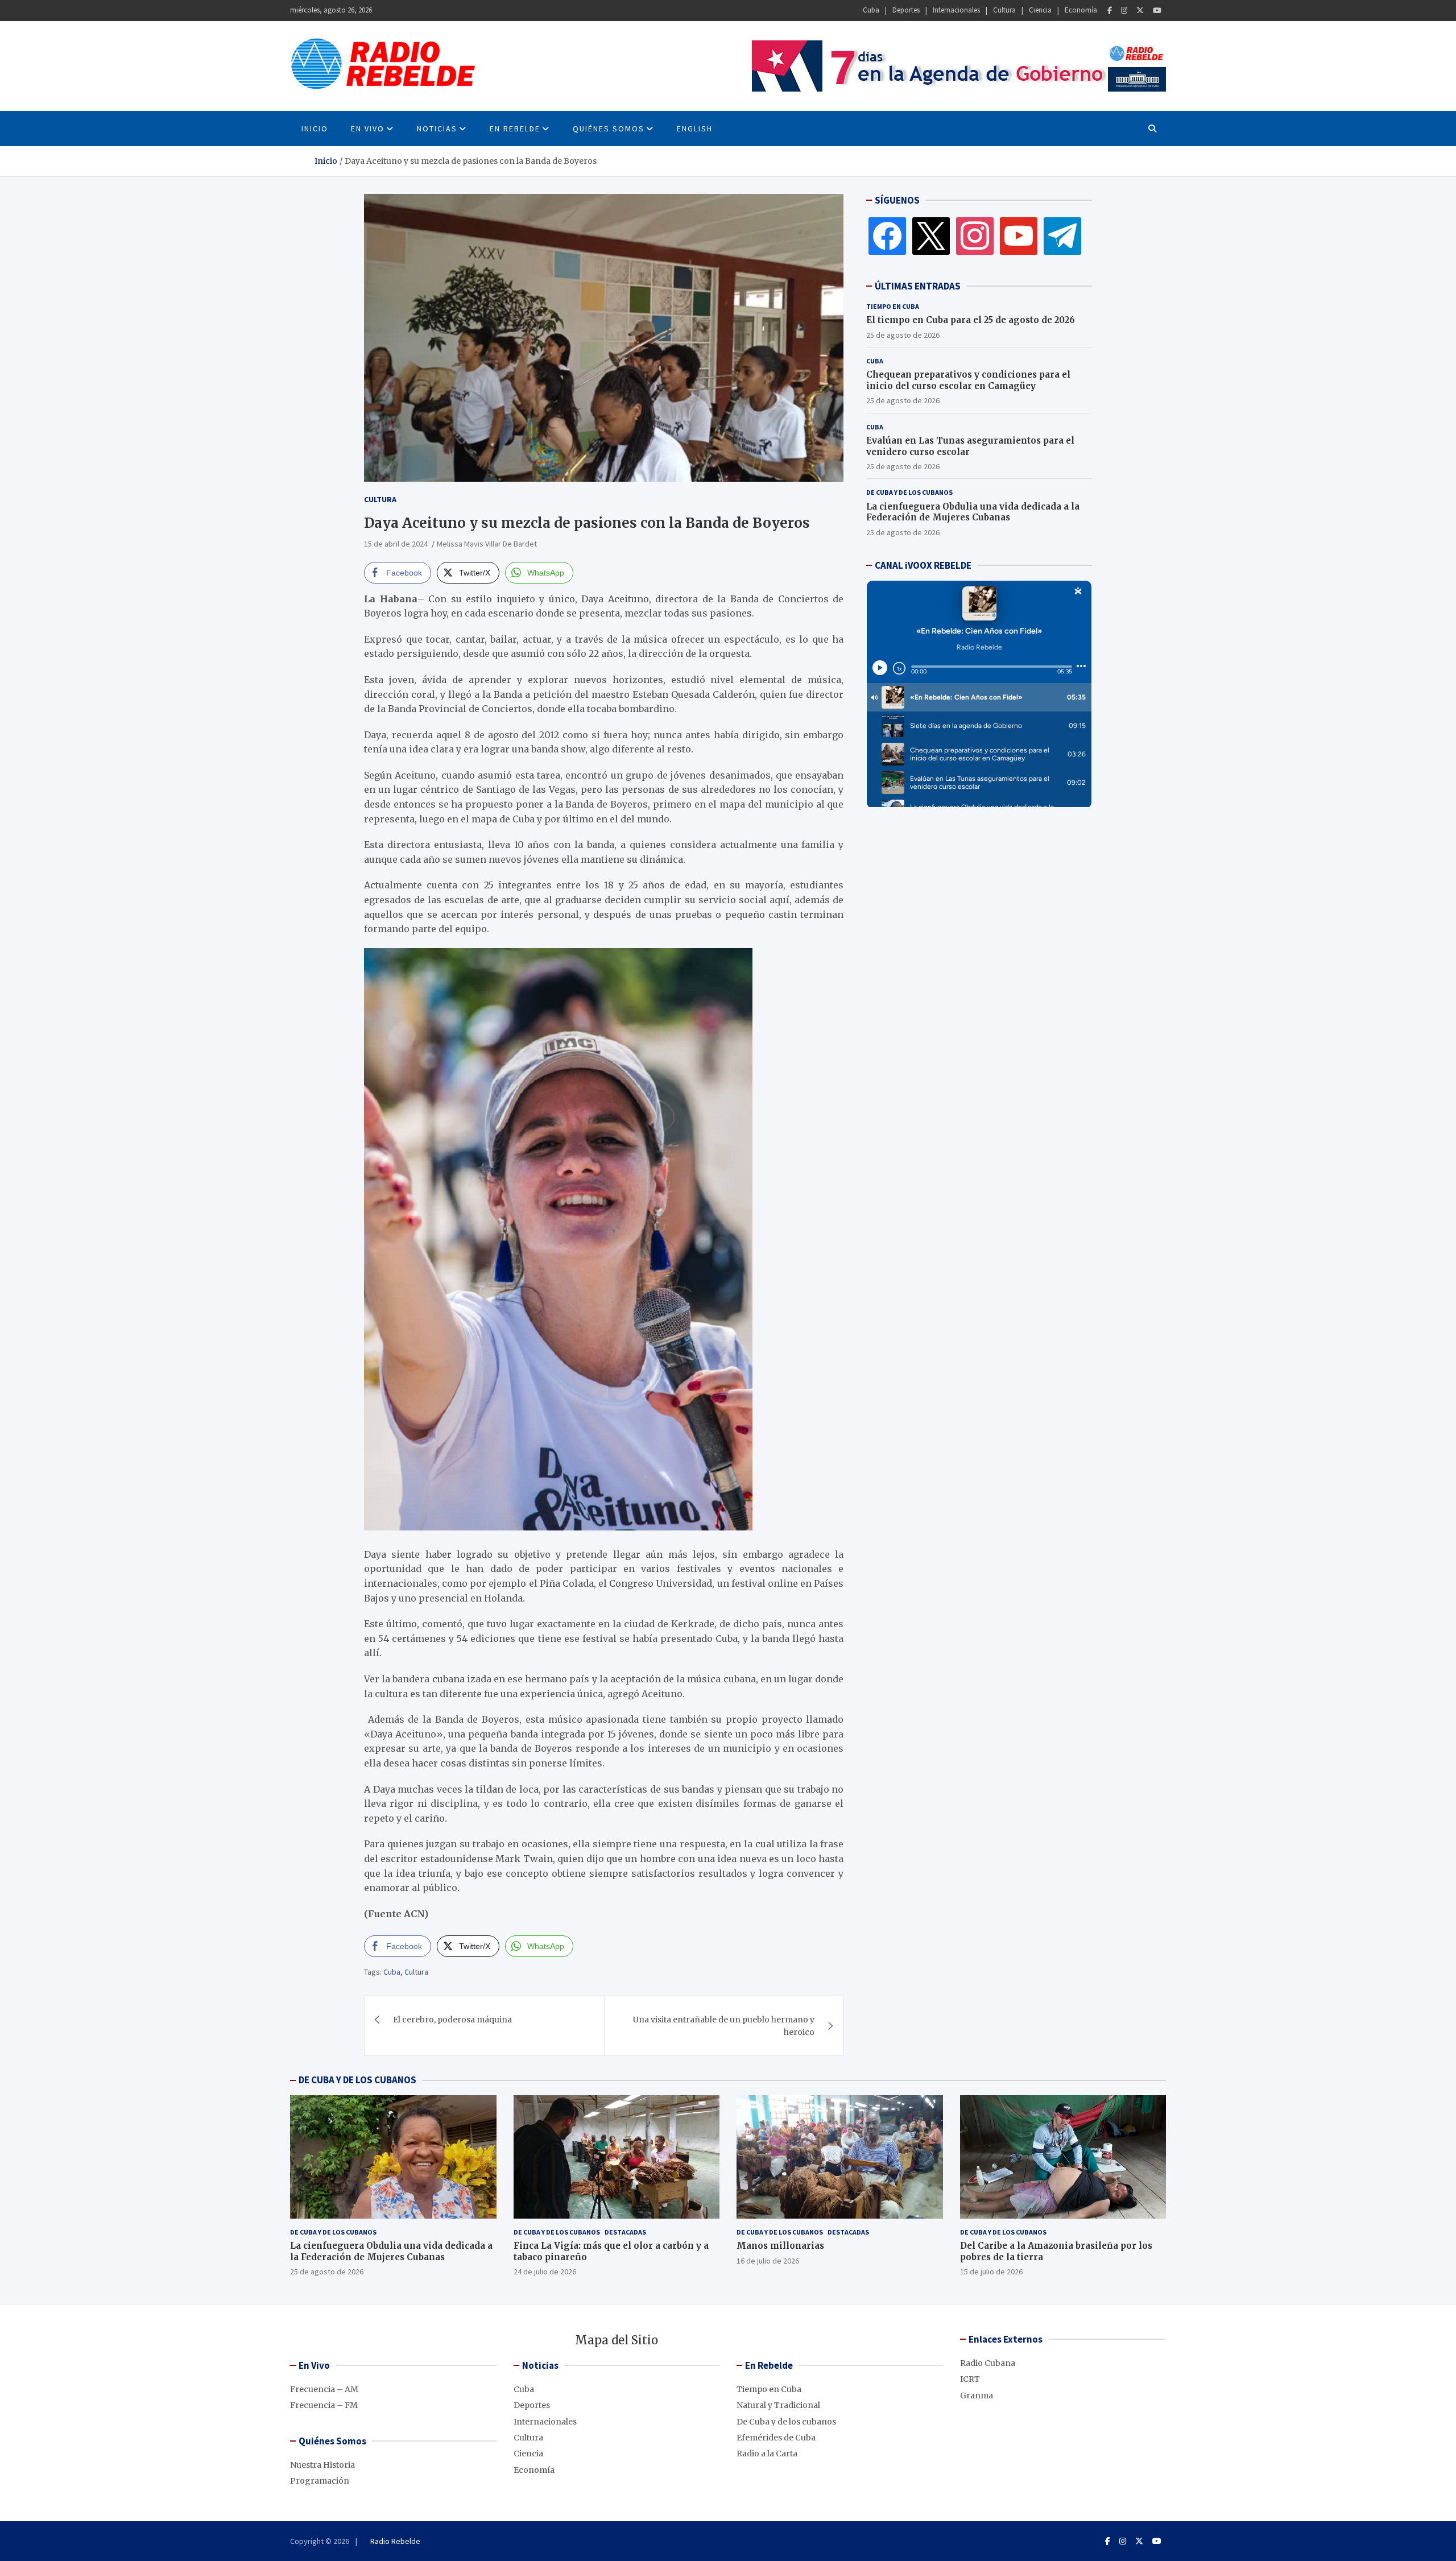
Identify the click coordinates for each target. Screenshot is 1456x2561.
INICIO (315, 129)
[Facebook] (1110, 11)
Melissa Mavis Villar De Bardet (487, 544)
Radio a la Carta (767, 2454)
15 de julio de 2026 (991, 2272)
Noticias (437, 129)
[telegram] (1062, 235)
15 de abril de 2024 (396, 544)
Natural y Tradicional (778, 2405)
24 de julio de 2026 (545, 2272)
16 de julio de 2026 (768, 2261)
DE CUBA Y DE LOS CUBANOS (357, 2080)
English (695, 129)
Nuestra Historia (322, 2465)
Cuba (871, 10)
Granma (977, 2395)
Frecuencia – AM (324, 2389)
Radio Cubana (988, 2363)
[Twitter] (1140, 11)
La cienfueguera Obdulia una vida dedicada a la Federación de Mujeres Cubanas (973, 512)
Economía (1081, 10)
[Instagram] (1124, 11)
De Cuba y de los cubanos (909, 492)
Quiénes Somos (609, 129)
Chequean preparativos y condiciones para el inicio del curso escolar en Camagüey (968, 380)
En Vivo (368, 129)
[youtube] (1019, 235)
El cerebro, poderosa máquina (452, 2020)
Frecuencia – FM (324, 2405)
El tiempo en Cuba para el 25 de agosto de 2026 (971, 320)
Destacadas (625, 2232)
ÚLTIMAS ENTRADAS (918, 286)
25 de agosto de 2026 (903, 334)
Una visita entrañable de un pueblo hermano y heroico (724, 2026)
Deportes (906, 10)
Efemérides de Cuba (776, 2438)
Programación (320, 2481)
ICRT (970, 2379)
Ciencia (1040, 10)
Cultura (1004, 10)
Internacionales (956, 10)
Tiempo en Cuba (893, 306)
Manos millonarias (780, 2246)
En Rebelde (515, 129)
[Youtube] (1157, 11)
